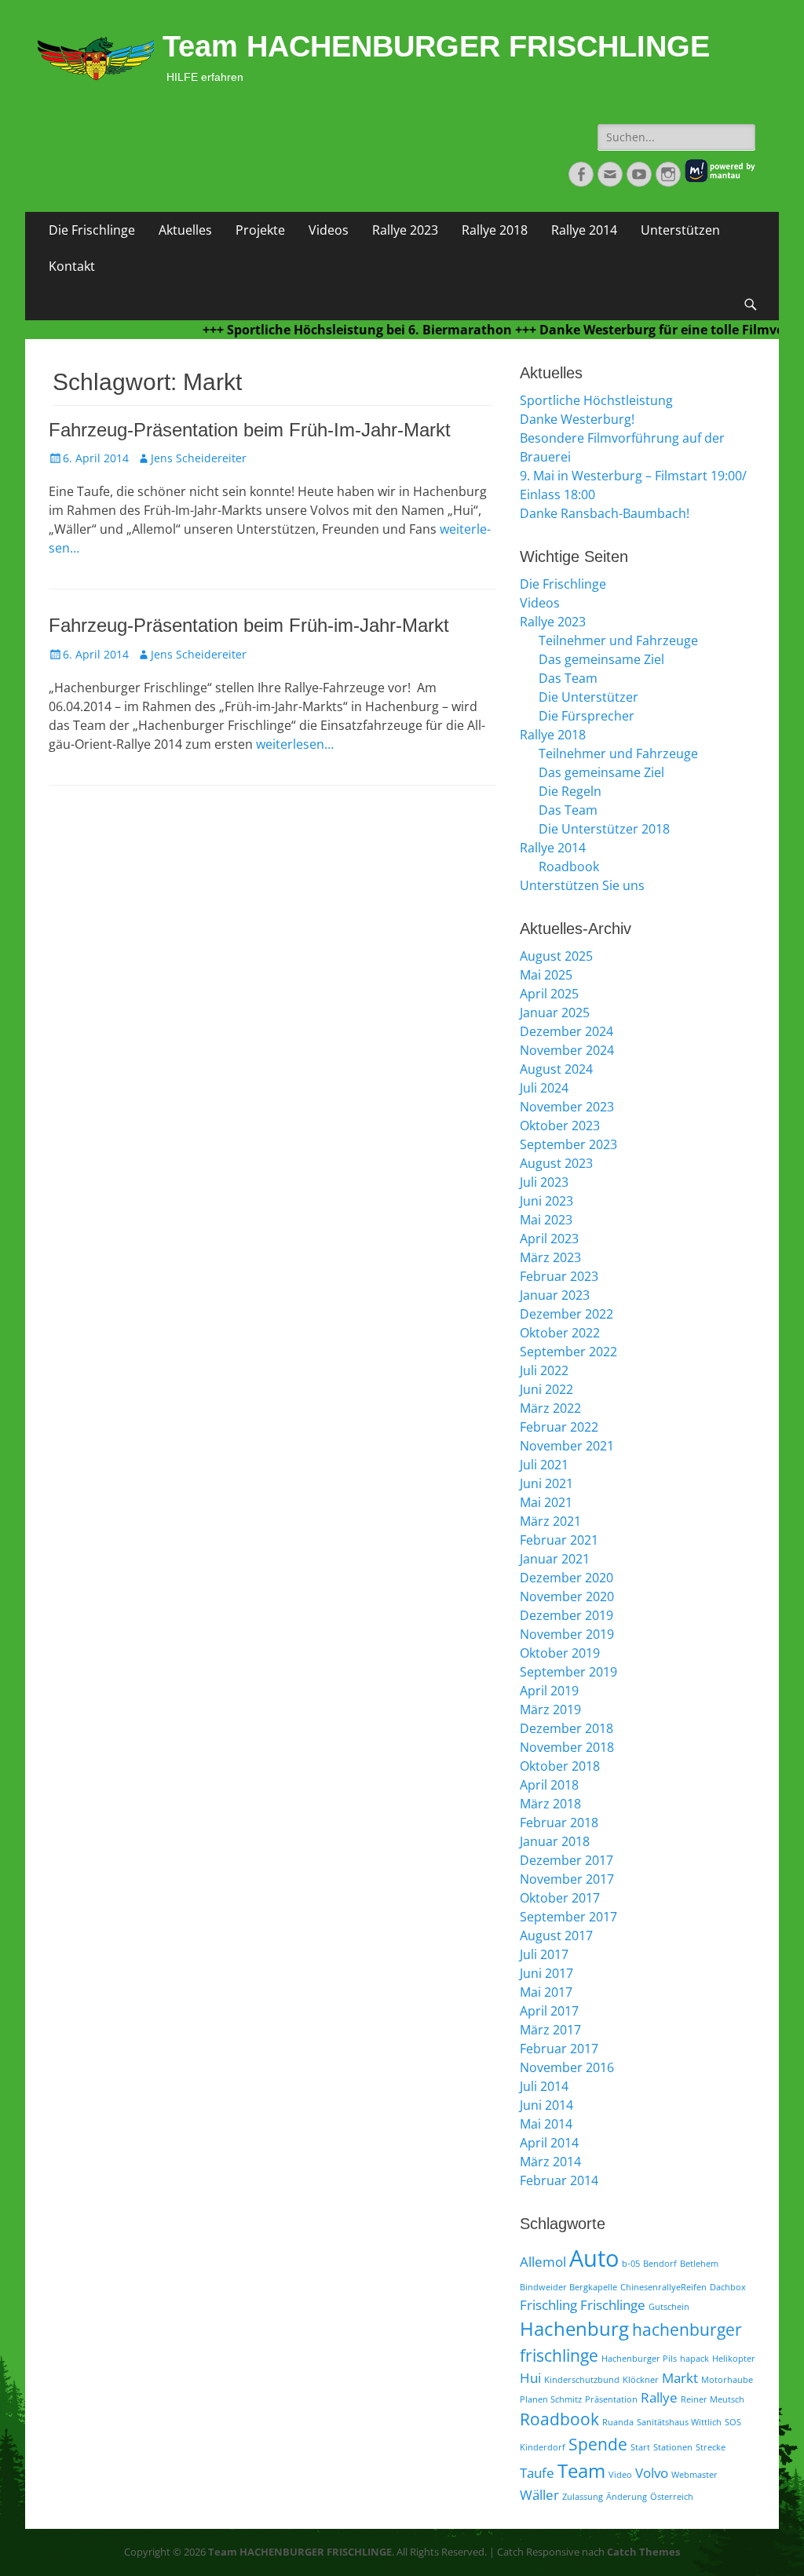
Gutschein (669, 2307)
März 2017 (550, 2030)
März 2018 (550, 1804)
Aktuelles (185, 230)
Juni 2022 (546, 1389)
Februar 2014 (559, 2180)
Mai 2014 (546, 2124)
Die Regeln (570, 791)
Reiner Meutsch (713, 2399)
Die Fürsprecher (587, 716)
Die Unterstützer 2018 (604, 829)
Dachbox (728, 2287)
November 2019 (567, 1634)
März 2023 (550, 1257)
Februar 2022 (559, 1427)
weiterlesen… (295, 744)
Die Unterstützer (588, 697)
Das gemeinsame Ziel (601, 659)
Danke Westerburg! (577, 419)
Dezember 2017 (566, 1860)
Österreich (672, 2497)
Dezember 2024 (566, 1031)
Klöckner (641, 2380)
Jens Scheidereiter (199, 458)
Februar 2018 (559, 1823)
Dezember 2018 (566, 1728)
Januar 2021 (555, 1559)
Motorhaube (727, 2380)
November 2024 (567, 1050)
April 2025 (549, 994)
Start (640, 2447)
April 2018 (549, 1785)
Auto (594, 2258)
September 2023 (568, 1144)
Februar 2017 (559, 2049)
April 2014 (549, 2143)
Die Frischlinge (92, 230)
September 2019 (568, 1672)
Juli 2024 (544, 1088)
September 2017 (568, 1917)
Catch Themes (643, 2552)
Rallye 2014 (584, 230)
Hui (530, 2378)
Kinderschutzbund (582, 2380)
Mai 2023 (546, 1220)
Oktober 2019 (560, 1653)
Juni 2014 (546, 2105)
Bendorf (660, 2264)
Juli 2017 (544, 1954)
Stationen (673, 2447)
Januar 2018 (555, 1841)
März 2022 (550, 1408)
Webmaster (694, 2475)
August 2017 (556, 1936)
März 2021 (550, 1521)
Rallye (659, 2397)
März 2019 (550, 1709)
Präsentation (611, 2399)
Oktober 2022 (560, 1333)
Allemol (543, 2262)
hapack (694, 2359)
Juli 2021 (544, 1465)
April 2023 (549, 1239)
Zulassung (583, 2497)
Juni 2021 (546, 1483)
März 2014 (550, 2162)
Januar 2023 (555, 1295)
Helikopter (734, 2359)
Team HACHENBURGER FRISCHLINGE (436, 46)
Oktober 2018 (560, 1766)
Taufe (537, 2473)
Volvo (652, 2473)
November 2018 (567, 1747)
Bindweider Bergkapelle (568, 2287)
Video (620, 2475)
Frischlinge (613, 2305)
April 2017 (549, 2011)
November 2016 (567, 2067)
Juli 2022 (544, 1370)
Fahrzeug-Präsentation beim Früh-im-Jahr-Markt (249, 625)
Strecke (711, 2447)
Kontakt (72, 266)
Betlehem (699, 2264)
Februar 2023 (559, 1276)
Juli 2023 (544, 1182)
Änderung (627, 2497)
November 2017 (567, 1879)
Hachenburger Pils (639, 2359)
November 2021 (567, 1446)
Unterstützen (680, 230)
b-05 (631, 2264)
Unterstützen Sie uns (582, 885)
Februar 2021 (559, 1540)
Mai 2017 (546, 1992)
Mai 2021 (546, 1502)
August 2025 (556, 956)
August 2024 (556, 1069)
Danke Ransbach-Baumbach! (605, 513)
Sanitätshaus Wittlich (679, 2422)
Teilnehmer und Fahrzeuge (618, 640)
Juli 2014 (544, 2086)
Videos (329, 230)
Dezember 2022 (566, 1314)
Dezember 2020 (566, 1578)
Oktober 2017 (560, 1898)
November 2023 (567, 1107)
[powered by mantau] (720, 179)
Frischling (548, 2305)
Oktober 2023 (560, 1126)
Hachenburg (574, 2328)
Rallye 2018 (495, 230)
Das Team (568, 678)
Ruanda (618, 2422)
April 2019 (549, 1691)
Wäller (539, 2495)
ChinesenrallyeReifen (663, 2287)
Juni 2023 (546, 1201)
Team (581, 2470)
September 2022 (568, 1352)
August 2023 (556, 1163)
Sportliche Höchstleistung (596, 400)
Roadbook (569, 867)
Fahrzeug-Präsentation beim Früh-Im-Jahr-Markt (250, 430)
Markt (680, 2378)
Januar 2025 (555, 1013)
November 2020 (567, 1596)
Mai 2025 (546, 975)
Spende (598, 2444)
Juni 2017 (546, 1973)
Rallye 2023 (405, 230)
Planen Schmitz (551, 2399)
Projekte (260, 230)
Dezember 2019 (566, 1615)
